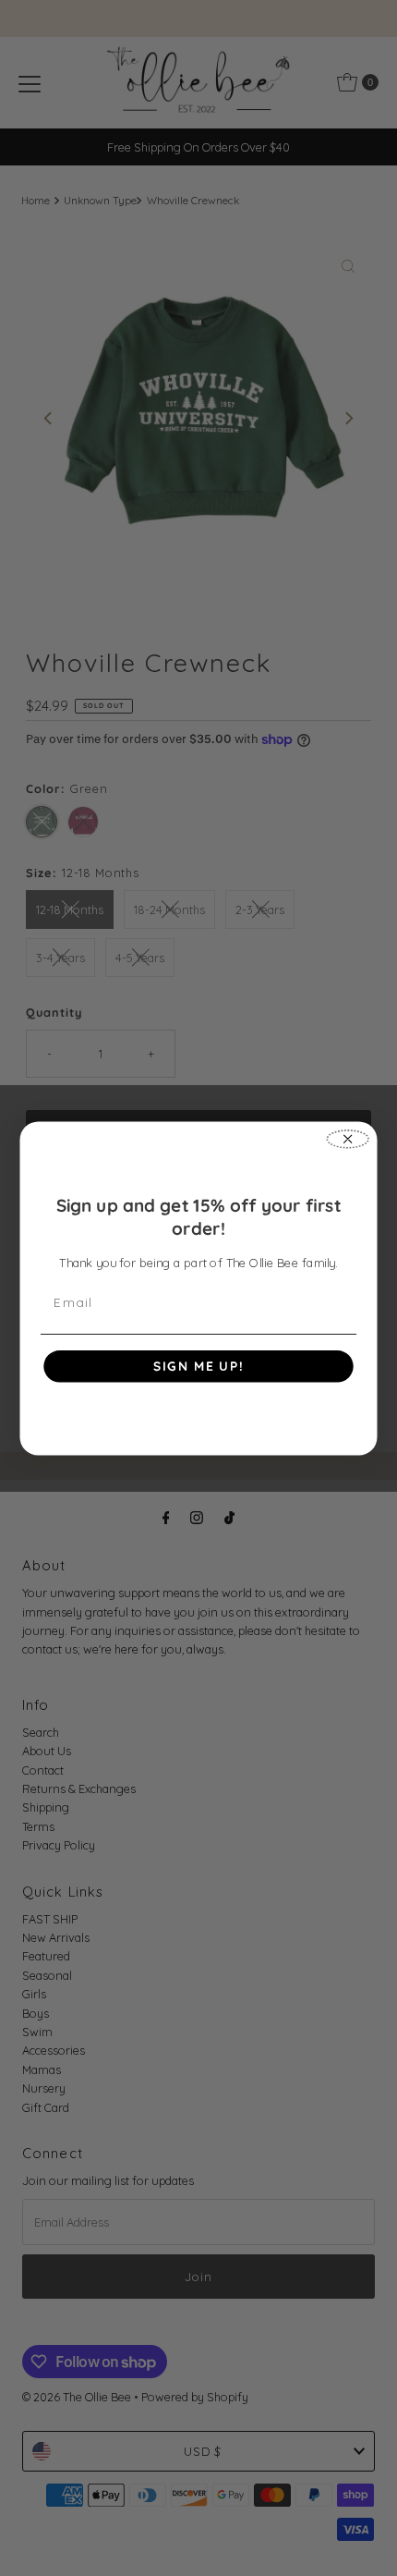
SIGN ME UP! (198, 1366)
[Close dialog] (347, 1139)
